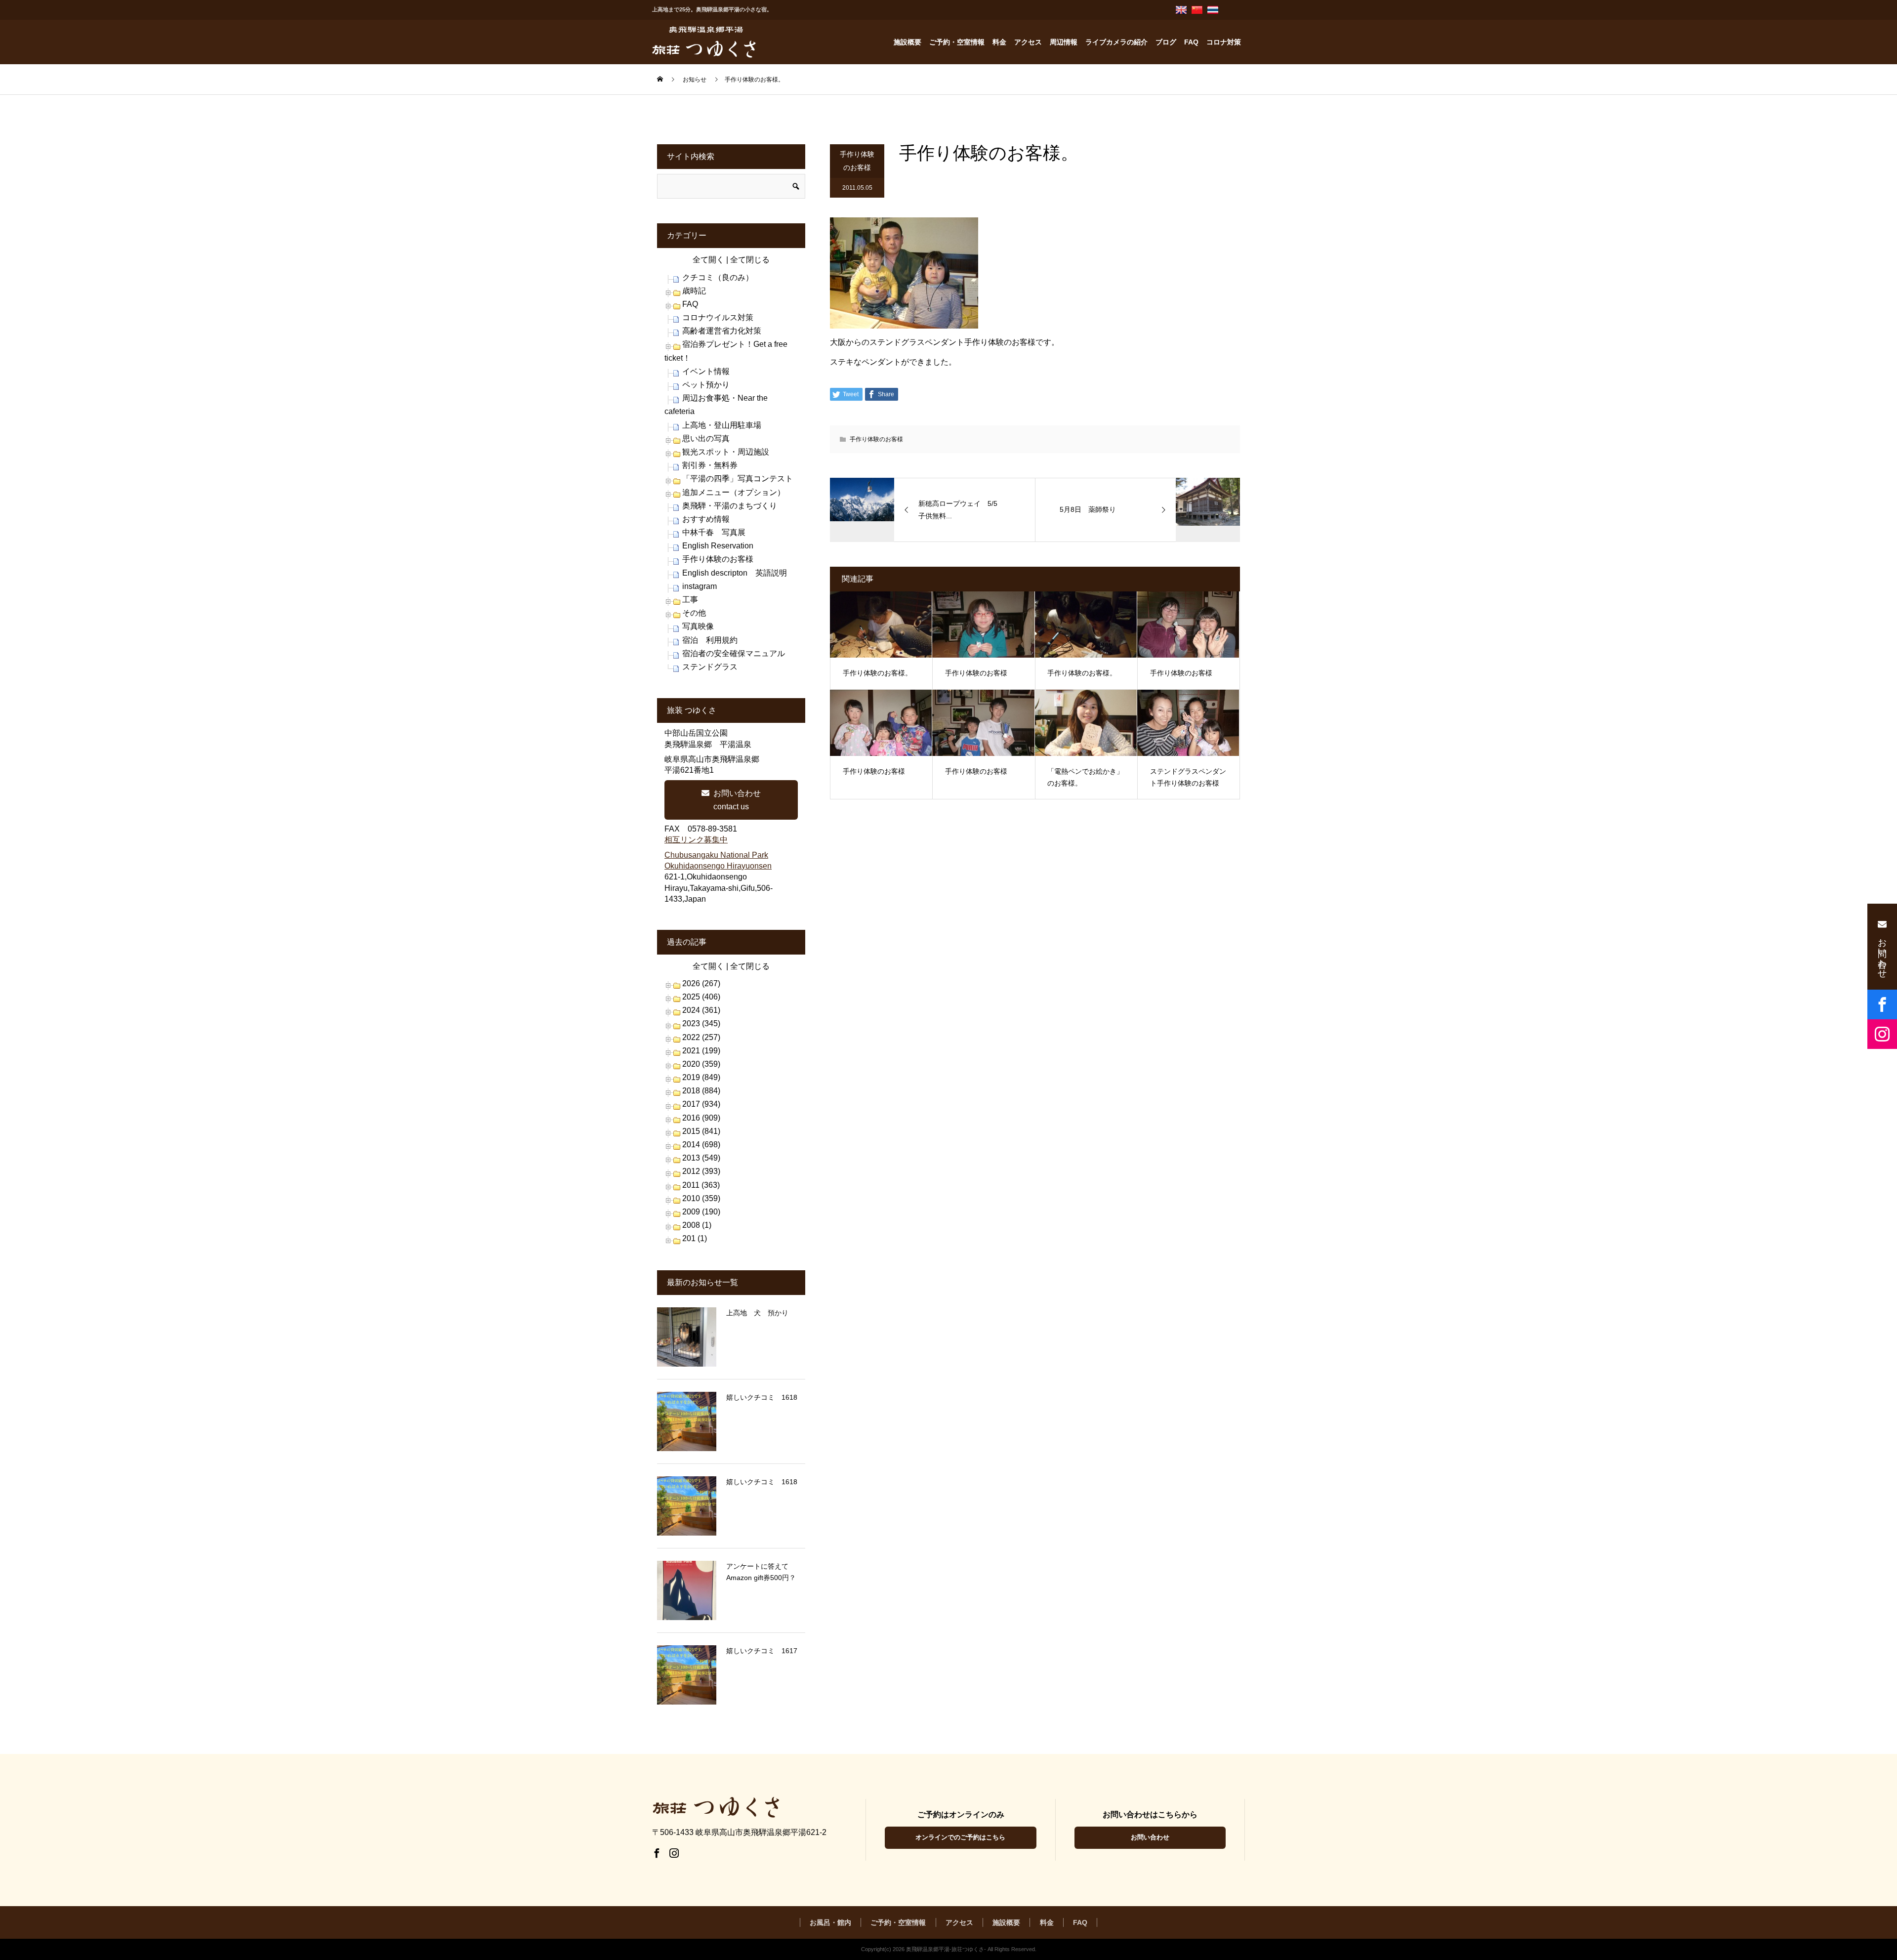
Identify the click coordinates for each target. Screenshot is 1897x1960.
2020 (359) (701, 1064)
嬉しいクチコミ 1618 (762, 1397)
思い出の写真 (706, 438)
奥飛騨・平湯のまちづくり (730, 506)
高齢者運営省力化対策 (722, 331)
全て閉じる (750, 260)
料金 (999, 42)
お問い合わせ (1150, 1837)
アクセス (1028, 42)
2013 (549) (701, 1158)
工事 (690, 600)
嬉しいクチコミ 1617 (762, 1651)
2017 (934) (701, 1104)
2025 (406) (701, 997)
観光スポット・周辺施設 (726, 452)
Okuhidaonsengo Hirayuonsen (718, 866)
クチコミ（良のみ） (718, 277)
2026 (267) (701, 983)
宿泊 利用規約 (710, 640)
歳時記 (694, 291)
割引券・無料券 (710, 465)
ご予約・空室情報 (957, 42)
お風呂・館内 (830, 1922)
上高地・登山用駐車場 (722, 425)
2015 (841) (701, 1131)
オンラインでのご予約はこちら (960, 1837)
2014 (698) (701, 1145)
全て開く (708, 260)
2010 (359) (701, 1198)
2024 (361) (701, 1010)
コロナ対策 (1224, 42)
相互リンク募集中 (696, 840)
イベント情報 (706, 371)
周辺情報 (1064, 42)
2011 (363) (701, 1185)
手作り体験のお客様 (857, 161)
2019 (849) (701, 1077)
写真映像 (698, 626)
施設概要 (907, 42)
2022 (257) (701, 1037)
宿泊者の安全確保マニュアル (734, 653)
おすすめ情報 (706, 519)
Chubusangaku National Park (716, 855)
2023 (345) (701, 1023)
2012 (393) (701, 1171)
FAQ (1191, 42)
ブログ (1166, 42)
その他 (694, 613)
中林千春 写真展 (714, 532)
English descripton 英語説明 (735, 573)
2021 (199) (701, 1051)
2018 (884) (701, 1091)
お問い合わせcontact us (737, 800)
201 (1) (695, 1238)
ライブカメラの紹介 (1116, 42)
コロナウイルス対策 (718, 317)
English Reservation (718, 546)
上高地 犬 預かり (757, 1313)
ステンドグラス (710, 667)
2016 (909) (701, 1118)
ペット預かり (706, 385)
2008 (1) (697, 1225)
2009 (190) (701, 1212)
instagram (700, 586)
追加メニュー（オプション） (734, 492)
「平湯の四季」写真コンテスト (738, 479)
